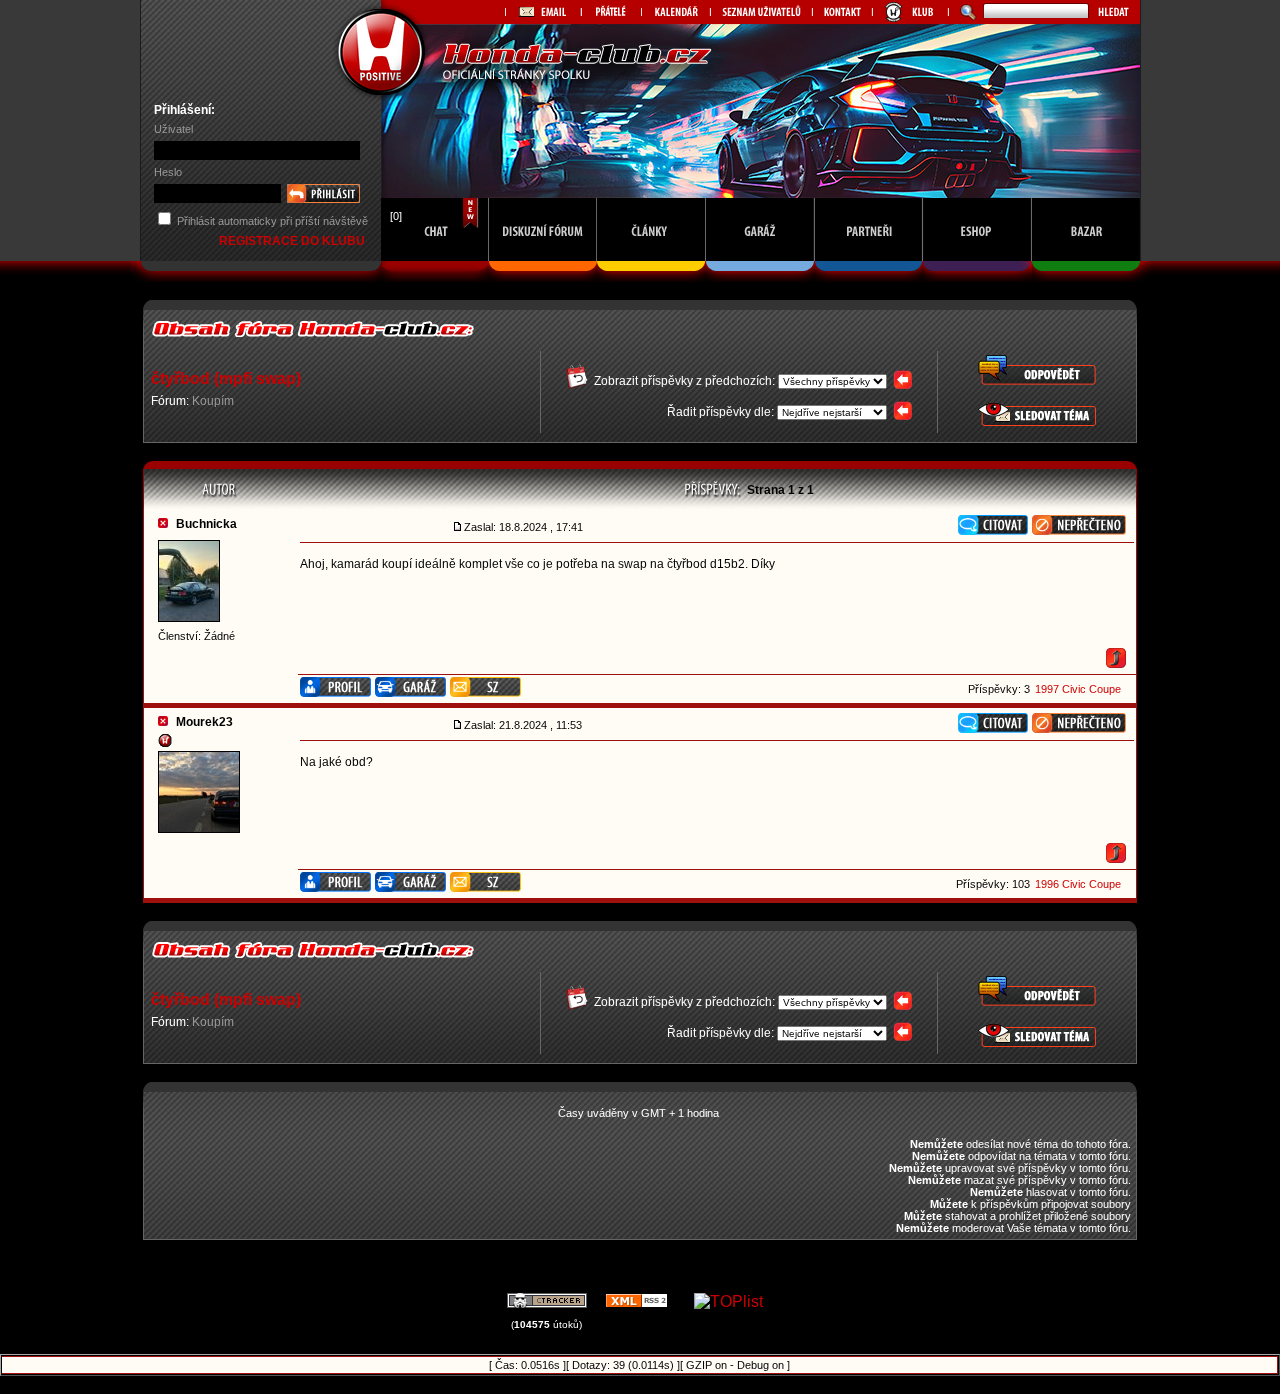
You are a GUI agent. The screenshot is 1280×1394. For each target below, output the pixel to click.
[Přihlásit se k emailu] (543, 12)
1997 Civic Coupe (1078, 689)
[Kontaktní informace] (842, 12)
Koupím (213, 401)
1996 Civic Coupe (1078, 884)
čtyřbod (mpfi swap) (226, 378)
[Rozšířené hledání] (965, 12)
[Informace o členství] (910, 12)
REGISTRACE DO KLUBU (293, 241)
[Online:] (435, 276)
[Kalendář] (675, 12)
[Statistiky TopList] (728, 1301)
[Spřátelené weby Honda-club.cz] (611, 12)
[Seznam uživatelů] (761, 12)
